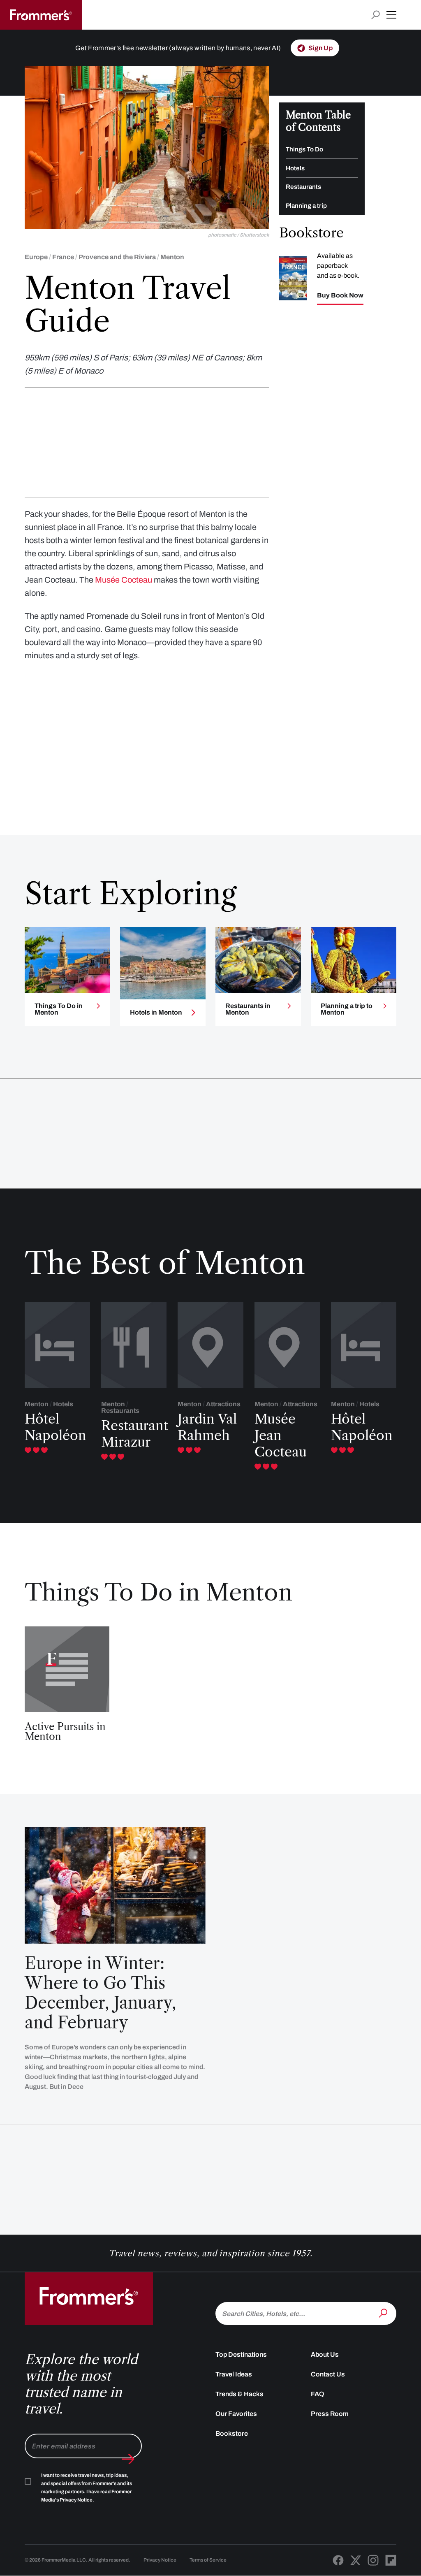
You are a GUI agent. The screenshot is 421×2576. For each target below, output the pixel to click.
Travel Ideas (234, 2374)
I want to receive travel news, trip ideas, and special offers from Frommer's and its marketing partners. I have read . (87, 2488)
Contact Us (328, 2374)
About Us (325, 2354)
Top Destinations (241, 2354)
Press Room (330, 2414)
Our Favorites (236, 2414)
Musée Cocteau (124, 580)
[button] (391, 15)
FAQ (318, 2394)
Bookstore (232, 2433)
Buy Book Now (340, 295)
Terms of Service (208, 2560)
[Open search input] (376, 15)
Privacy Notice (160, 2560)
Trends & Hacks (239, 2394)
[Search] (384, 2313)
